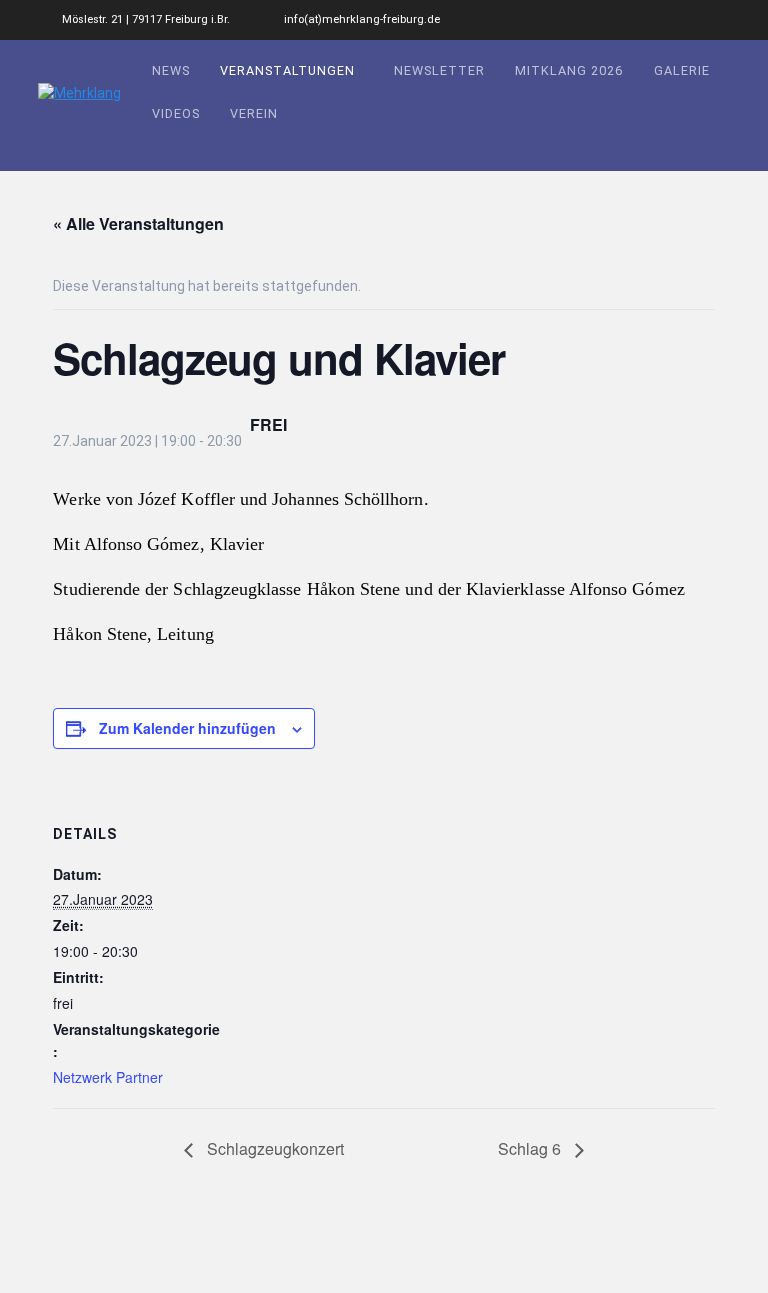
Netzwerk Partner (108, 1077)
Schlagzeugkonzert (273, 1148)
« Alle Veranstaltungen (138, 223)
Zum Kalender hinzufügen (187, 728)
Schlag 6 (531, 1148)
